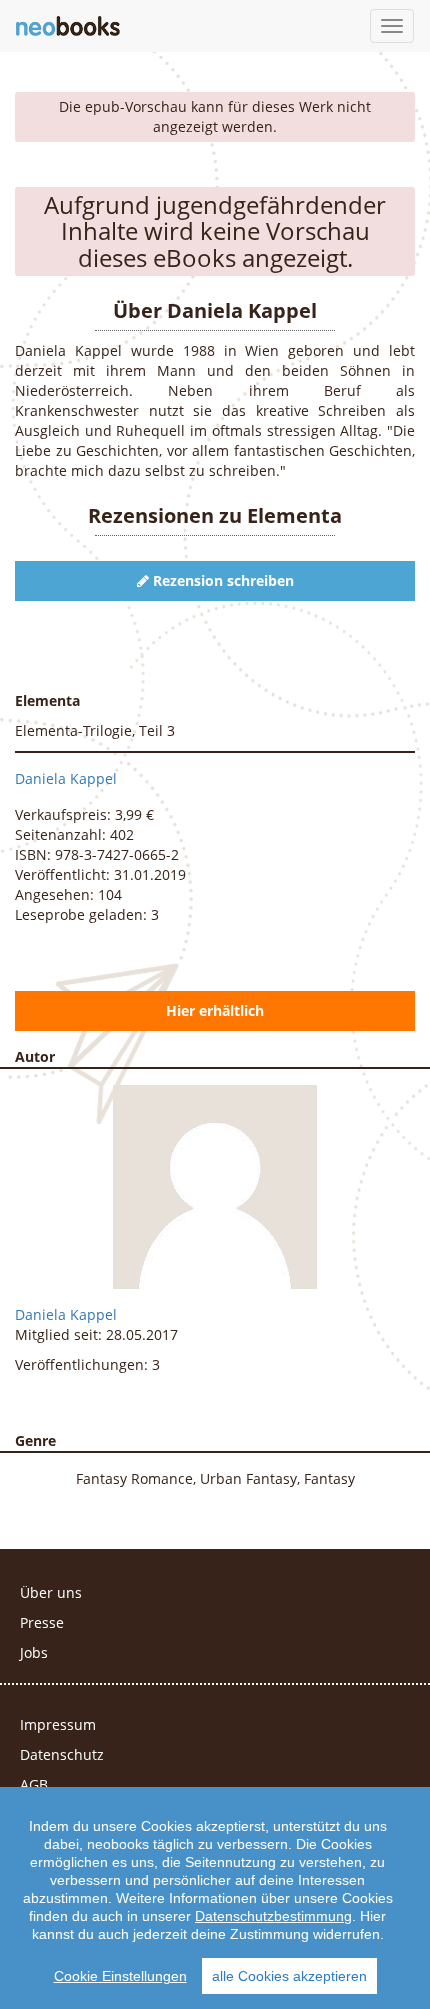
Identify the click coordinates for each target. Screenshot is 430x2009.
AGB (34, 1784)
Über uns (51, 1592)
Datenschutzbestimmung (273, 1916)
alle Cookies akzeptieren (289, 1976)
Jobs (34, 1652)
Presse (42, 1622)
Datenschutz (62, 1754)
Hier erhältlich (215, 1010)
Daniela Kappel (66, 778)
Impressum (58, 1724)
